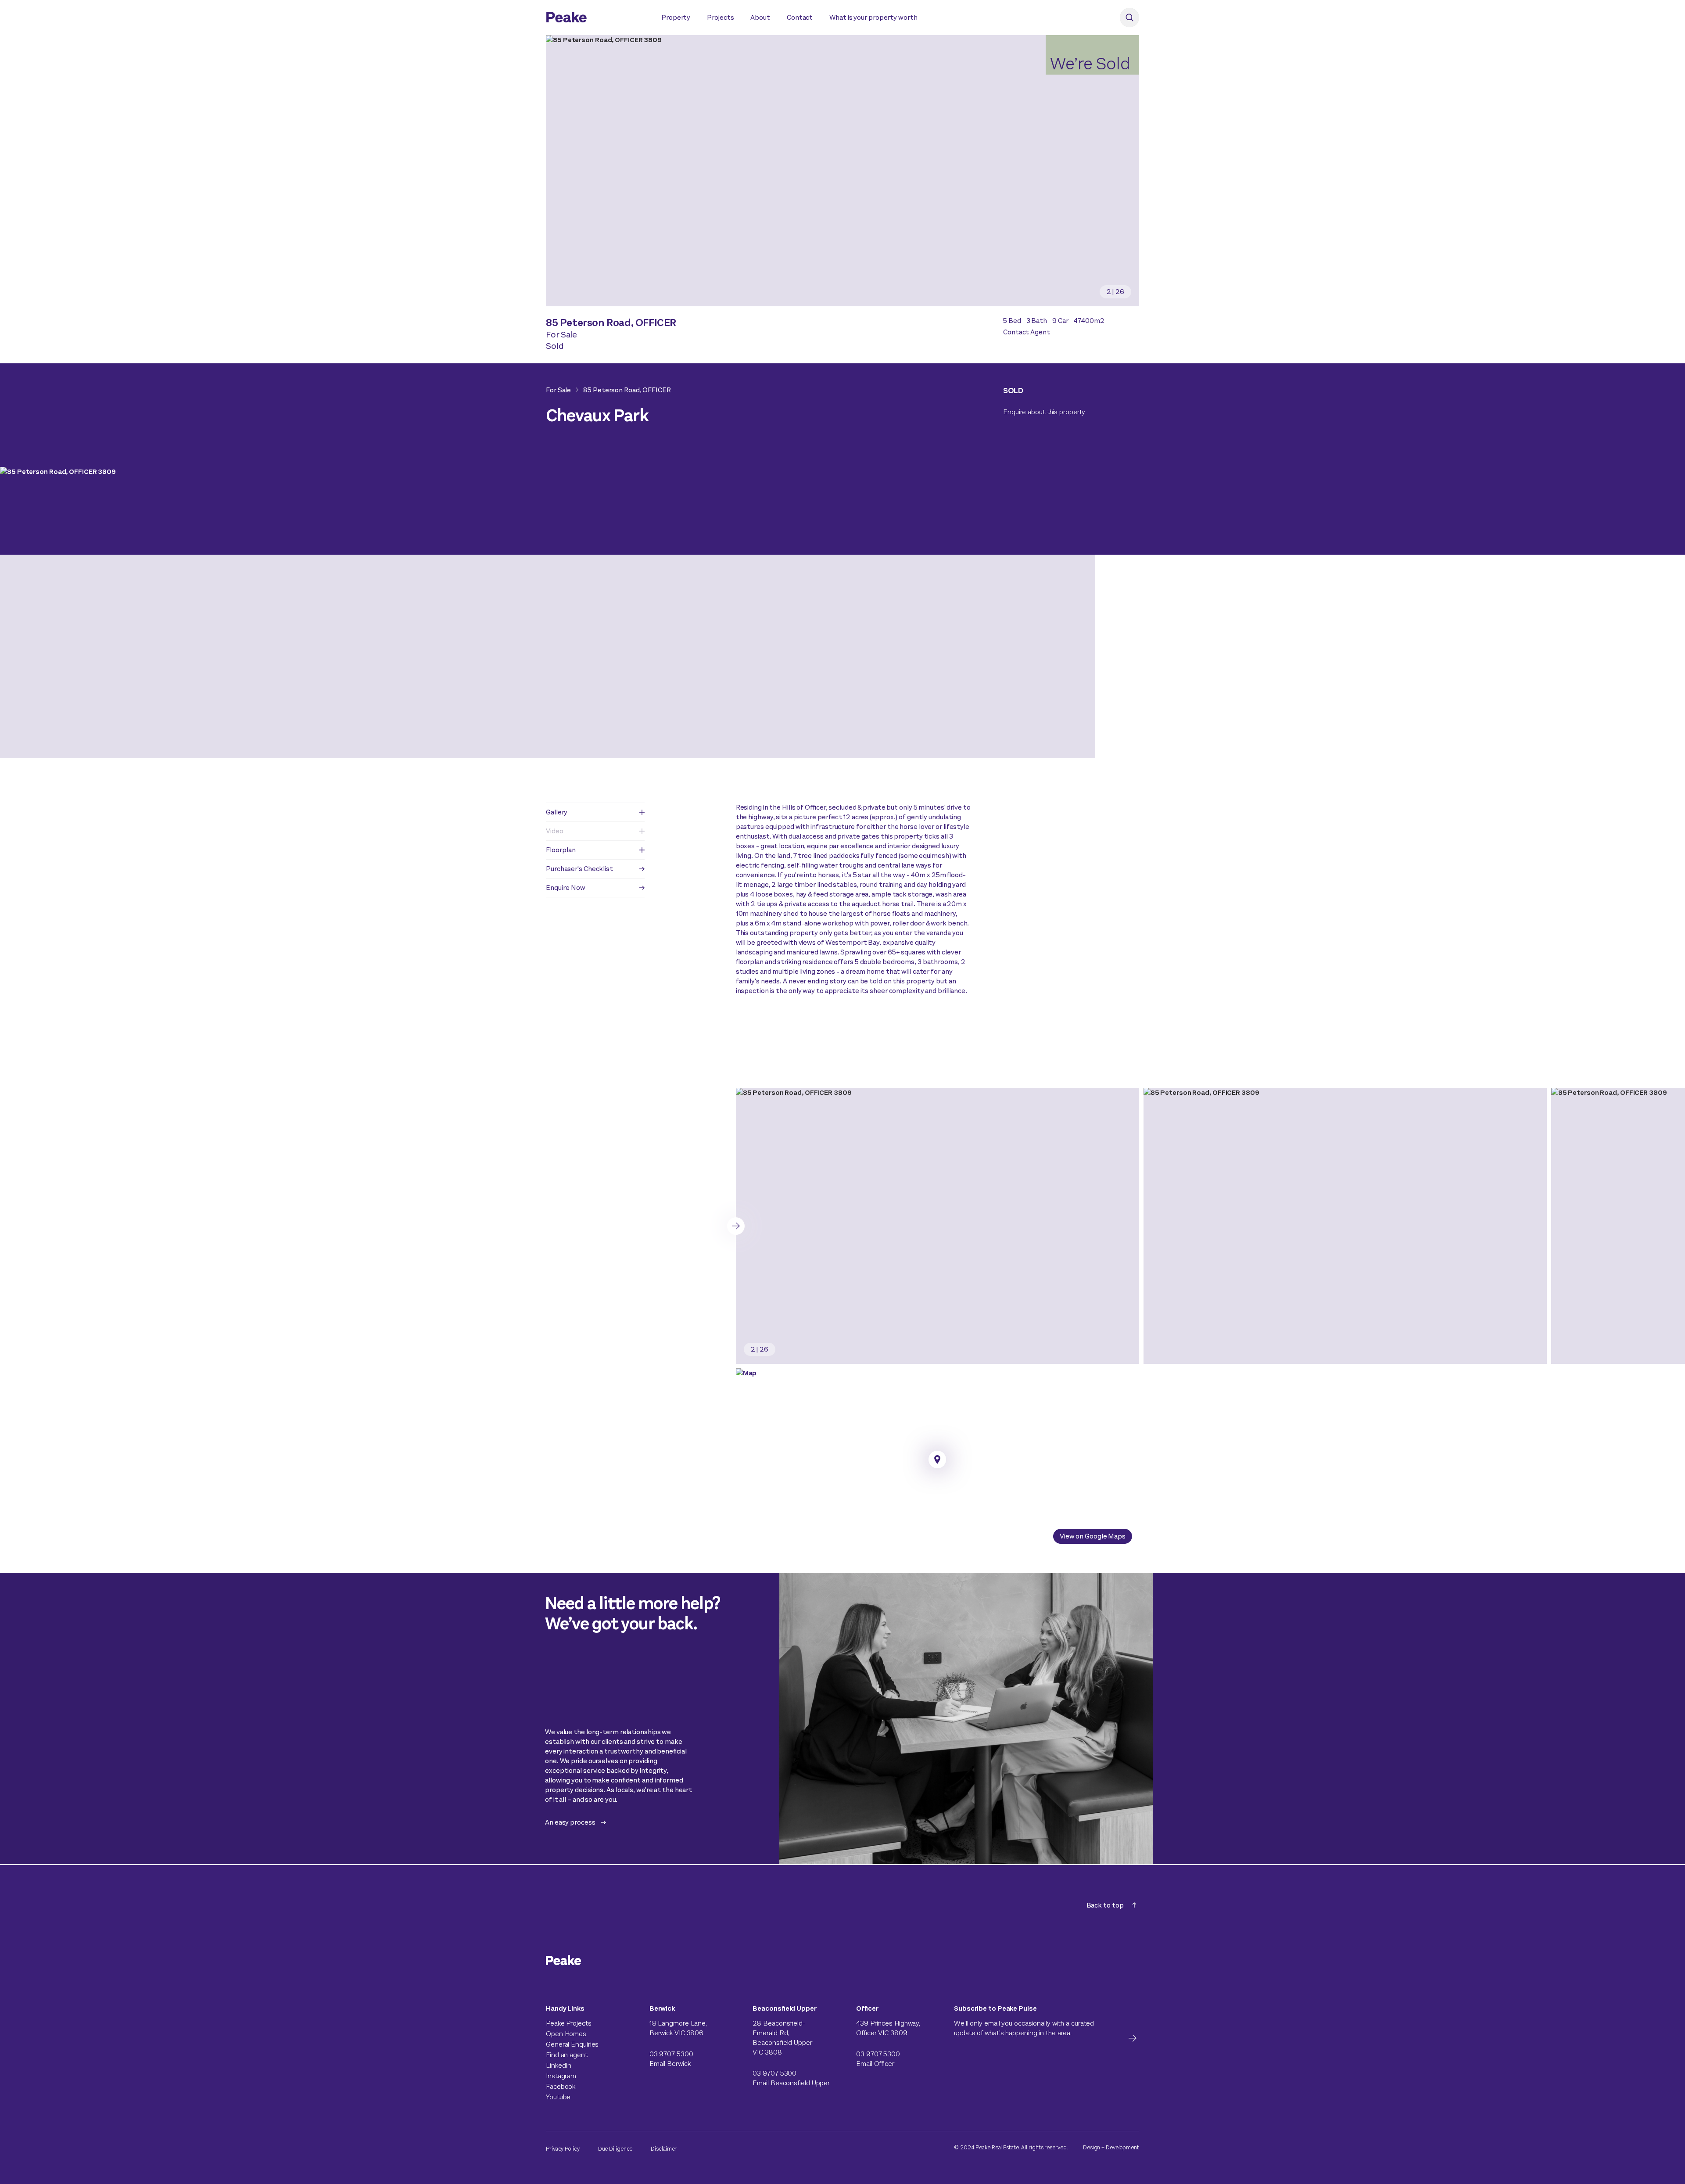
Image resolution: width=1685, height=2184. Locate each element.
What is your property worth (873, 17)
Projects (720, 17)
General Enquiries (572, 2044)
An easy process (570, 1822)
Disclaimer (664, 2149)
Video (555, 831)
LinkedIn (559, 2065)
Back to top (1105, 1905)
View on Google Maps (1093, 1536)
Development (1122, 2147)
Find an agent (567, 2055)
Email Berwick (670, 2064)
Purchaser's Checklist (579, 869)
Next (736, 1226)
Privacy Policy (563, 2149)
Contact (800, 17)
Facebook (561, 2086)
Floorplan (561, 850)
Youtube (558, 2097)
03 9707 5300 (671, 2054)
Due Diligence (615, 2149)
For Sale (558, 390)
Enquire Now (566, 888)
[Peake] (595, 18)
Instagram (561, 2076)
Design (1092, 2147)
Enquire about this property (1044, 412)
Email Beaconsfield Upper (791, 2083)
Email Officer (875, 2064)
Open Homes (566, 2034)
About (760, 17)
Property (676, 17)
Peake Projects (569, 2023)
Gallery (557, 812)
